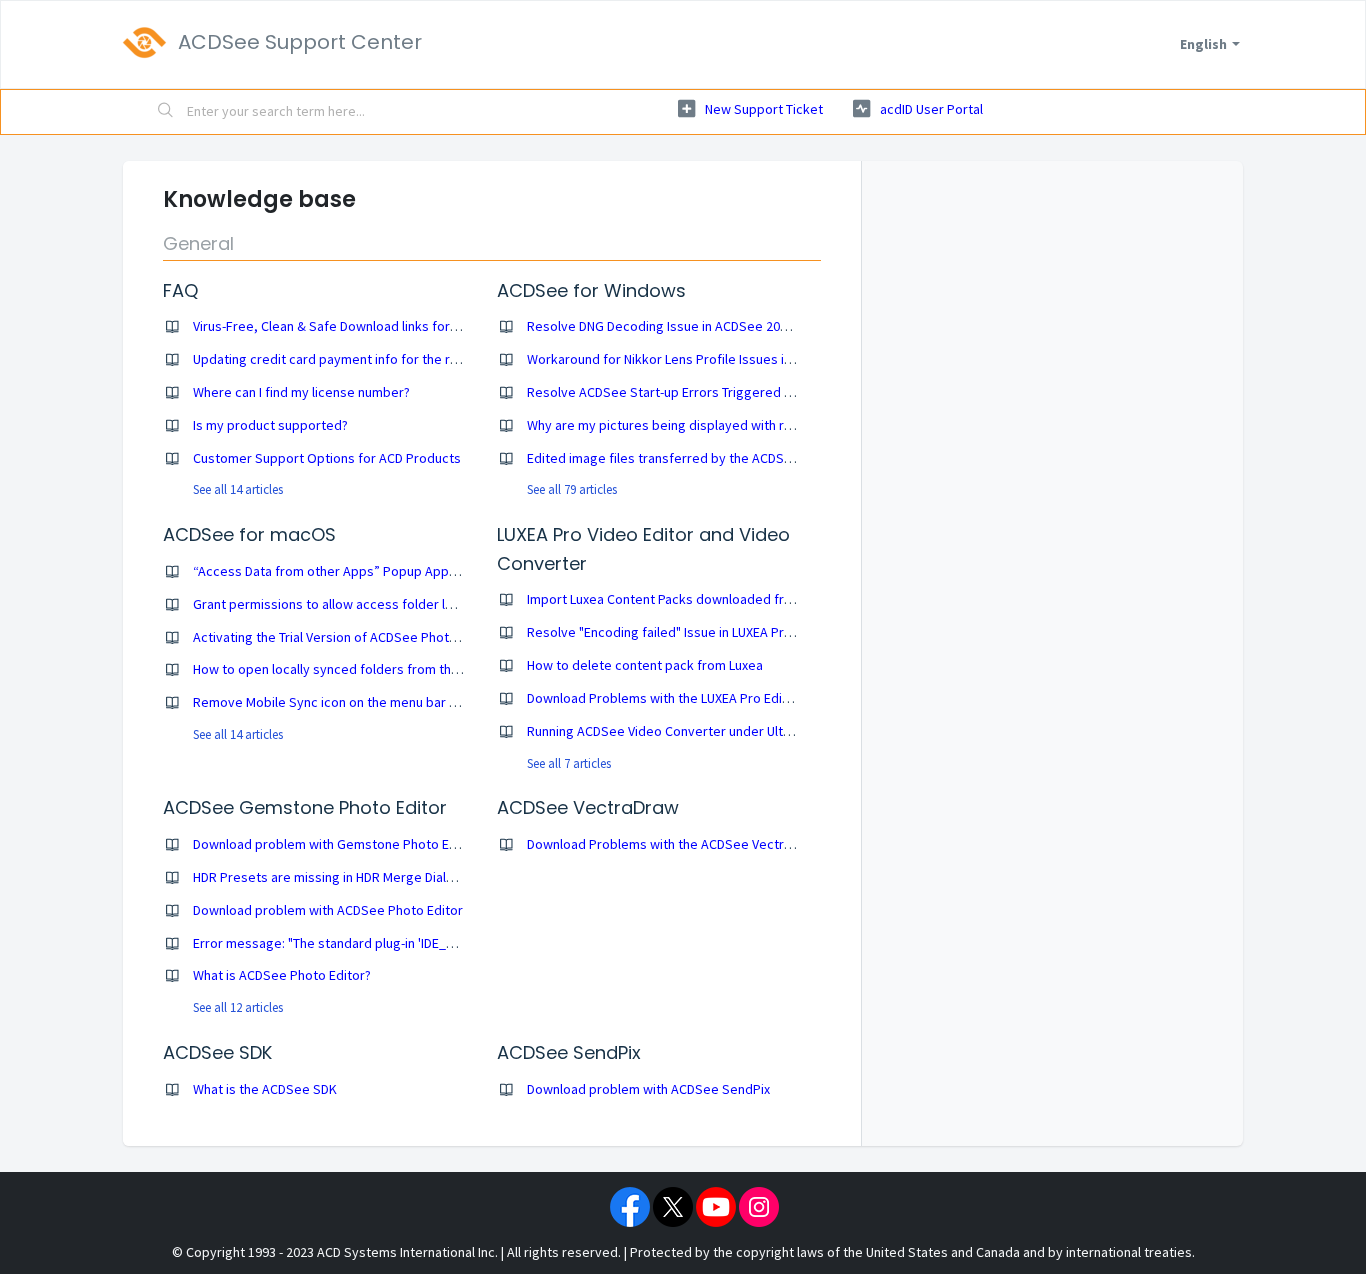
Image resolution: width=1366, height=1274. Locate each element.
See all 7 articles (569, 763)
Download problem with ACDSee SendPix (648, 1089)
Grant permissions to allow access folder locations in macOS (374, 604)
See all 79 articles (572, 489)
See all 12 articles (238, 1007)
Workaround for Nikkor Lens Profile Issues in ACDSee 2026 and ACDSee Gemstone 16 (779, 359)
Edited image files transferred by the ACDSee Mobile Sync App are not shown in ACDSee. (792, 458)
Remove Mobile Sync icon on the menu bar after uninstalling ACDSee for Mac (419, 702)
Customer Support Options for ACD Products (327, 458)
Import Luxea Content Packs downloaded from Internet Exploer (714, 599)
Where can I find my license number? (301, 392)
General (198, 243)
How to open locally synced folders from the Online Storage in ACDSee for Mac (428, 669)
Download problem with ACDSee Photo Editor (328, 910)
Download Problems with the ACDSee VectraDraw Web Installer (714, 844)
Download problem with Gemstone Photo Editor (335, 844)
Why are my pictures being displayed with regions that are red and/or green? (757, 425)
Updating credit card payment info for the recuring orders (366, 359)
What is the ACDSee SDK (265, 1089)
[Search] (166, 112)
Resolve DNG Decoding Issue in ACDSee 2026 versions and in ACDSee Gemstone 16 (774, 326)
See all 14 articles (238, 489)
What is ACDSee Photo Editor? (282, 975)
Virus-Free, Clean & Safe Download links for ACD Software (363, 326)
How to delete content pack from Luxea (645, 665)
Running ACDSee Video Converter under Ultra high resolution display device (752, 731)
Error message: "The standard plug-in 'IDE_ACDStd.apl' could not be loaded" (418, 943)
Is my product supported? (270, 425)
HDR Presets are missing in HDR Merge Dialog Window (352, 877)
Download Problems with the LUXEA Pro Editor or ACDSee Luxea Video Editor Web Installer (794, 698)
